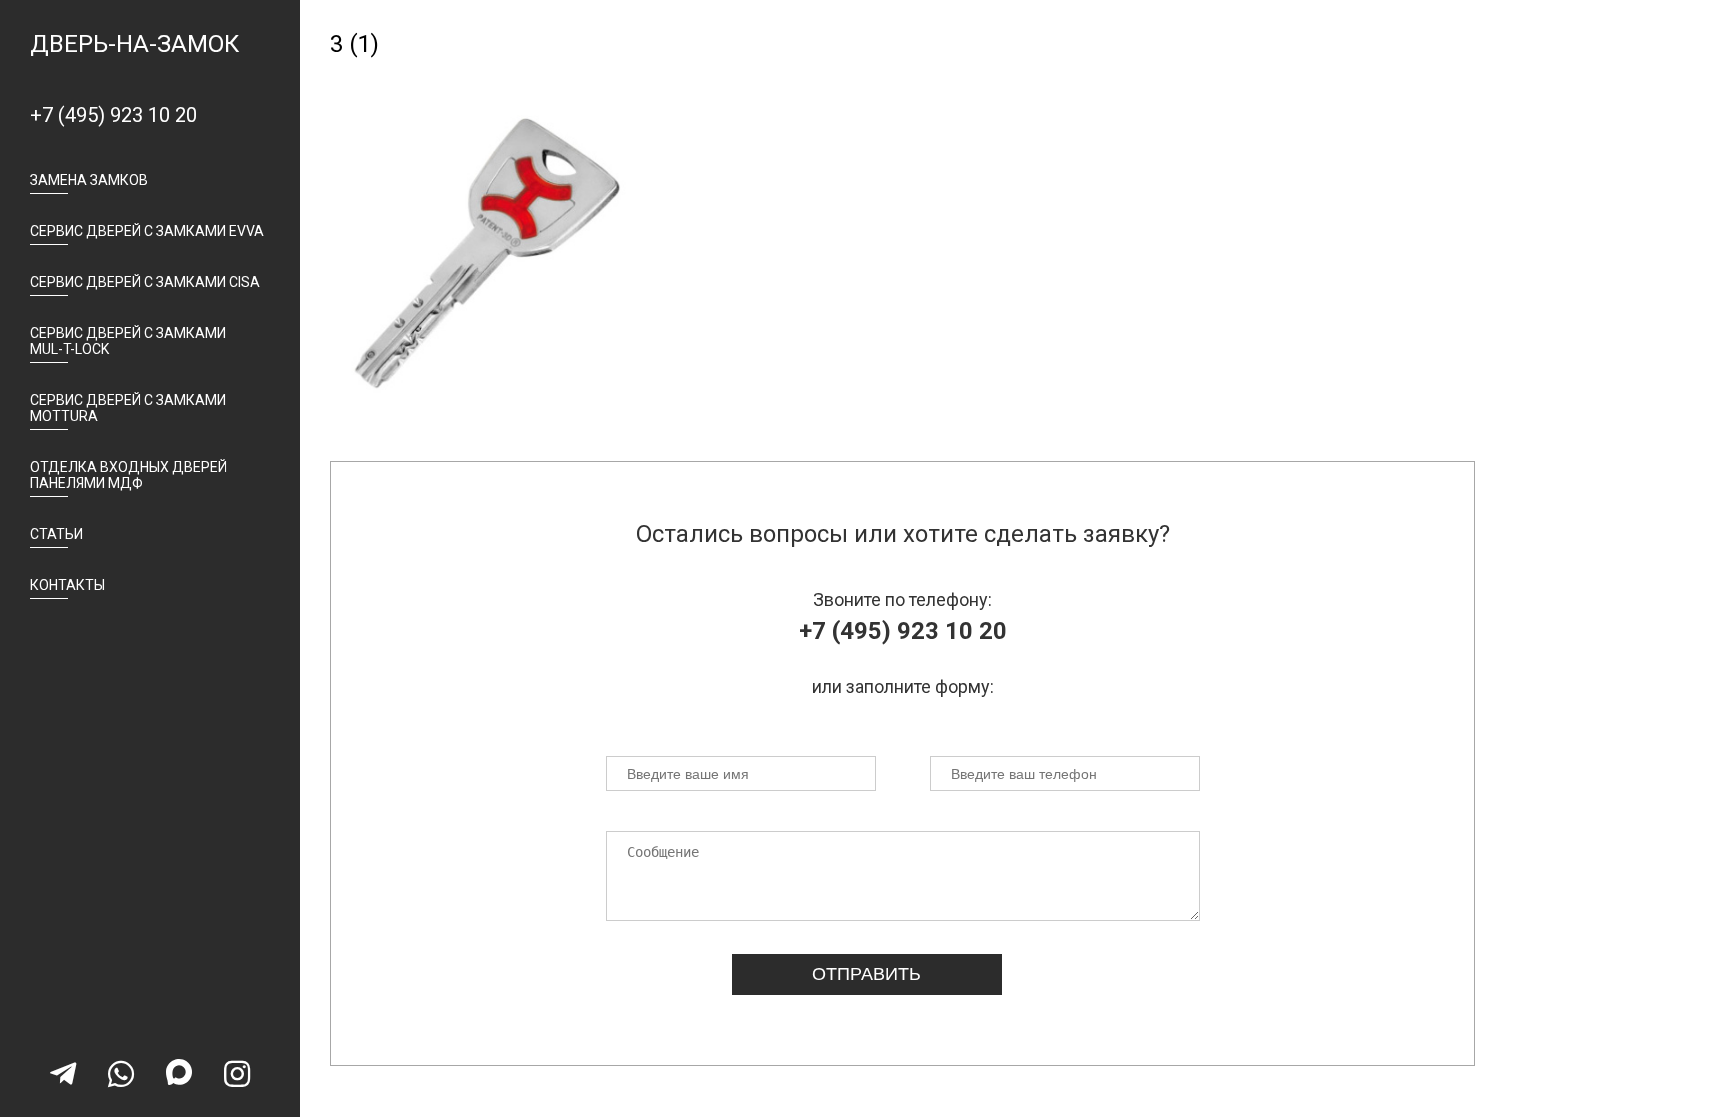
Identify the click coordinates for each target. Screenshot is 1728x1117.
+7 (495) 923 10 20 (113, 115)
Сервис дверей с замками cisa (145, 282)
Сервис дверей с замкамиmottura (128, 408)
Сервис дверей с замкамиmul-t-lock (128, 341)
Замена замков (89, 180)
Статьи (56, 534)
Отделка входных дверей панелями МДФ (128, 475)
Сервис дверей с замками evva (147, 231)
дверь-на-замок (134, 44)
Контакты (67, 585)
